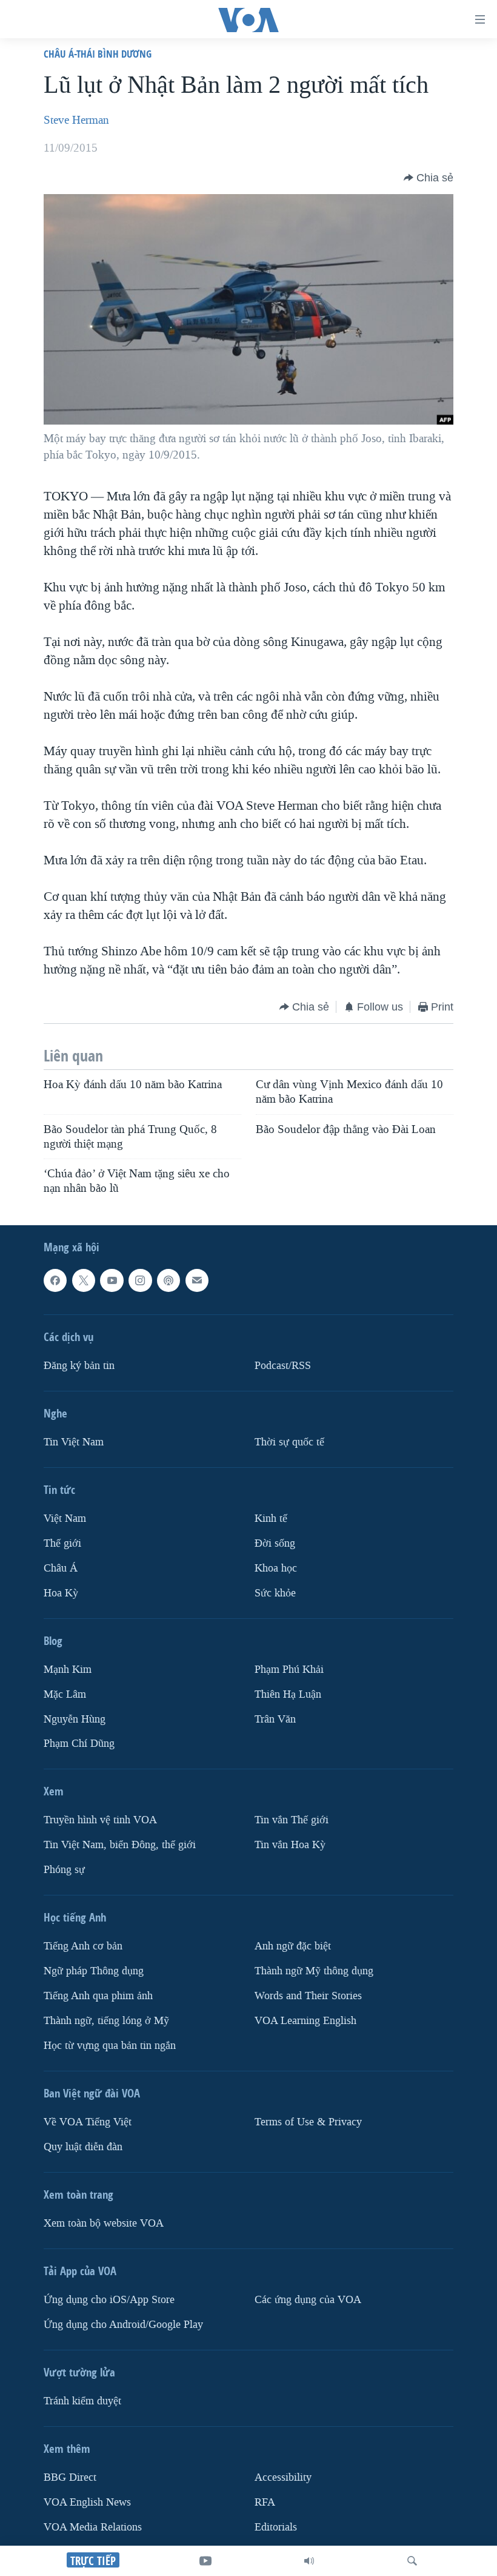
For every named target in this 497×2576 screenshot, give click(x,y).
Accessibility (283, 2477)
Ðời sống (275, 1543)
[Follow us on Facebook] (55, 1280)
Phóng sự (64, 1870)
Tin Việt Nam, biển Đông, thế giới (120, 1845)
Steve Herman (76, 120)
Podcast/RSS (283, 1366)
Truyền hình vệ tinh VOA (100, 1820)
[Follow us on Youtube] (112, 1280)
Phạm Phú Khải (289, 1669)
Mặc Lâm (65, 1694)
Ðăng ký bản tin (79, 1366)
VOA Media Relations (93, 2527)
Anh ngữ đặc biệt (293, 1946)
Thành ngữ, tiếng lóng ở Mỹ (106, 2021)
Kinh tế (271, 1518)
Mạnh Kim (68, 1669)
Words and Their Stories (308, 1996)
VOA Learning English (305, 2021)
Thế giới (62, 1543)
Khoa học (276, 1568)
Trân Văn (275, 1719)
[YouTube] (205, 2561)
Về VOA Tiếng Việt (88, 2122)
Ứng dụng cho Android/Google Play (123, 2325)
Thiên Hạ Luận (288, 1694)
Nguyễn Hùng (75, 1719)
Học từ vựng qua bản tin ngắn (110, 2046)
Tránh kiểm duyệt (82, 2401)
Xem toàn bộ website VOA (104, 2223)
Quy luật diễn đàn (83, 2147)
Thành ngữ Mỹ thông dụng (314, 1971)
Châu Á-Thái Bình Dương (98, 54)
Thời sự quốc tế (289, 1442)
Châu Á (61, 1568)
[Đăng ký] (197, 1280)
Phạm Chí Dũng (79, 1744)
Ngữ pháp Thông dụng (94, 1971)
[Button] (429, 178)
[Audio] (309, 2561)
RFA (265, 2502)
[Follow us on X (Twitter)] (84, 1280)
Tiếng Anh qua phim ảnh (98, 1996)
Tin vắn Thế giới (292, 1820)
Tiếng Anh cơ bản (83, 1946)
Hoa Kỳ (61, 1592)
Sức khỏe (275, 1592)
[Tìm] (412, 2561)
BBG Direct (70, 2477)
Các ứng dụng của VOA (308, 2300)
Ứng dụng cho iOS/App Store (109, 2300)
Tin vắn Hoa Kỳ (290, 1845)
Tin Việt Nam (74, 1442)
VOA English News (87, 2502)
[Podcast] (168, 1280)
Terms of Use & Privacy (308, 2122)
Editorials (276, 2527)
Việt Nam (65, 1518)
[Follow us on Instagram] (140, 1280)
